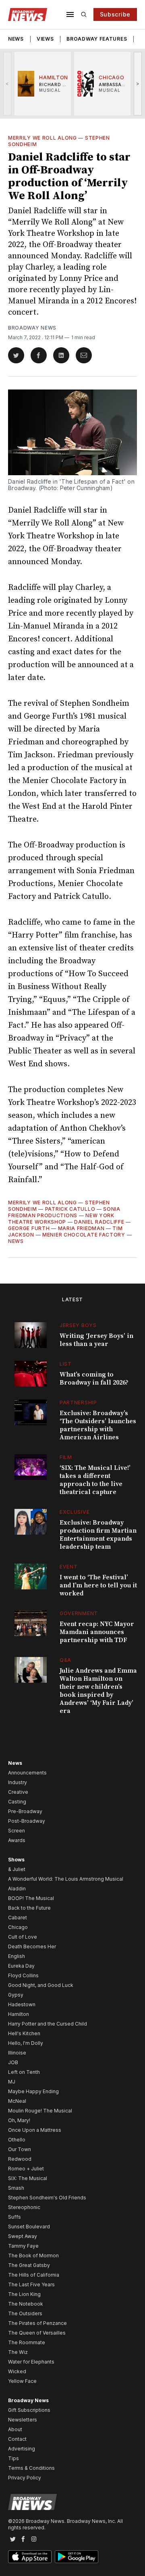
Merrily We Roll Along (42, 138)
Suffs (14, 2217)
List (66, 1364)
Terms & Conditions (31, 2468)
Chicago (18, 1927)
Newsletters (23, 2420)
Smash (16, 2188)
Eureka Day (21, 1966)
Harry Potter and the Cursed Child (48, 2024)
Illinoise (17, 2053)
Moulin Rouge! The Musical (40, 2111)
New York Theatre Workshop (61, 1219)
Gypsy (16, 1995)
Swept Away (23, 2236)
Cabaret (18, 1918)
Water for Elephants (31, 2362)
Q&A (65, 1660)
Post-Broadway (27, 1821)
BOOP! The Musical (31, 1898)
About (15, 2429)
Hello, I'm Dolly (26, 2043)
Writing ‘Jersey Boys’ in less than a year (96, 1340)
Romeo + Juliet (26, 2169)
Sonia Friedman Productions (64, 1212)
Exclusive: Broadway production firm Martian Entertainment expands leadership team (98, 1535)
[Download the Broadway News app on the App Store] (30, 2557)
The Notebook (26, 2304)
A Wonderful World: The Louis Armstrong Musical (66, 1879)
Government (79, 1613)
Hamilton (19, 2014)
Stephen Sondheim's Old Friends (47, 2198)
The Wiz (18, 2352)
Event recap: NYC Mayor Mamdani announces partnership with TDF (97, 1632)
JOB (13, 2062)
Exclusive (75, 1512)
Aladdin (17, 1889)
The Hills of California (34, 2275)
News (16, 39)
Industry (18, 1782)
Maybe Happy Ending (33, 2091)
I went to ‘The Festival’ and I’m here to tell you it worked (98, 1585)
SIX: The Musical (28, 2178)
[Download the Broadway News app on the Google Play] (77, 2557)
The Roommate (27, 2342)
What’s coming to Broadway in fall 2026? (94, 1379)
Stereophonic (24, 2207)
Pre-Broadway (25, 1811)
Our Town (20, 2149)
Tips (13, 2458)
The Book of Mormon (33, 2256)
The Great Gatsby (29, 2265)
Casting (17, 1802)
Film (66, 1457)
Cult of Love (23, 1937)
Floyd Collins (23, 1975)
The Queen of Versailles (37, 2333)
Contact (17, 2439)
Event (69, 1567)
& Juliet (17, 1869)
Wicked (17, 2371)
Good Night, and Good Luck (41, 1985)
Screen (17, 1831)
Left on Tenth (24, 2072)
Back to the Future (29, 1908)
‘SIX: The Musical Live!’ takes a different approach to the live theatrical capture (95, 1480)
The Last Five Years (31, 2284)
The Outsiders (25, 2313)
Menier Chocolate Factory (84, 1235)
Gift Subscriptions (29, 2410)
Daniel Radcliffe (99, 1222)
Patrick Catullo (70, 1209)
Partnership (78, 1402)
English (17, 1956)
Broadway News (32, 328)
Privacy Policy (25, 2478)
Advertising (22, 2449)
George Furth (29, 1228)
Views (45, 39)
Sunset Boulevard (29, 2227)
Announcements (27, 1773)
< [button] (7, 83)
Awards (17, 1840)
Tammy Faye (23, 2246)
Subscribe (115, 14)
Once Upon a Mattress (35, 2130)
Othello (17, 2140)
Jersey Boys (78, 1325)
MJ (12, 2082)
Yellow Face (22, 2381)
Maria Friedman (81, 1228)
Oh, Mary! (19, 2120)
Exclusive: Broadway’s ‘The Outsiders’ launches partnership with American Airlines (98, 1425)
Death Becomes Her (32, 1946)
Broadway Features (97, 39)
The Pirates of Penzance (37, 2323)
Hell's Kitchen (24, 2033)
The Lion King (24, 2294)
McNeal (17, 2101)
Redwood (20, 2159)
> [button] (138, 83)
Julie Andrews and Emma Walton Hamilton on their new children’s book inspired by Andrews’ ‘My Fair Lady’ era (98, 1691)
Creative (18, 1792)
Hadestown (22, 2004)
